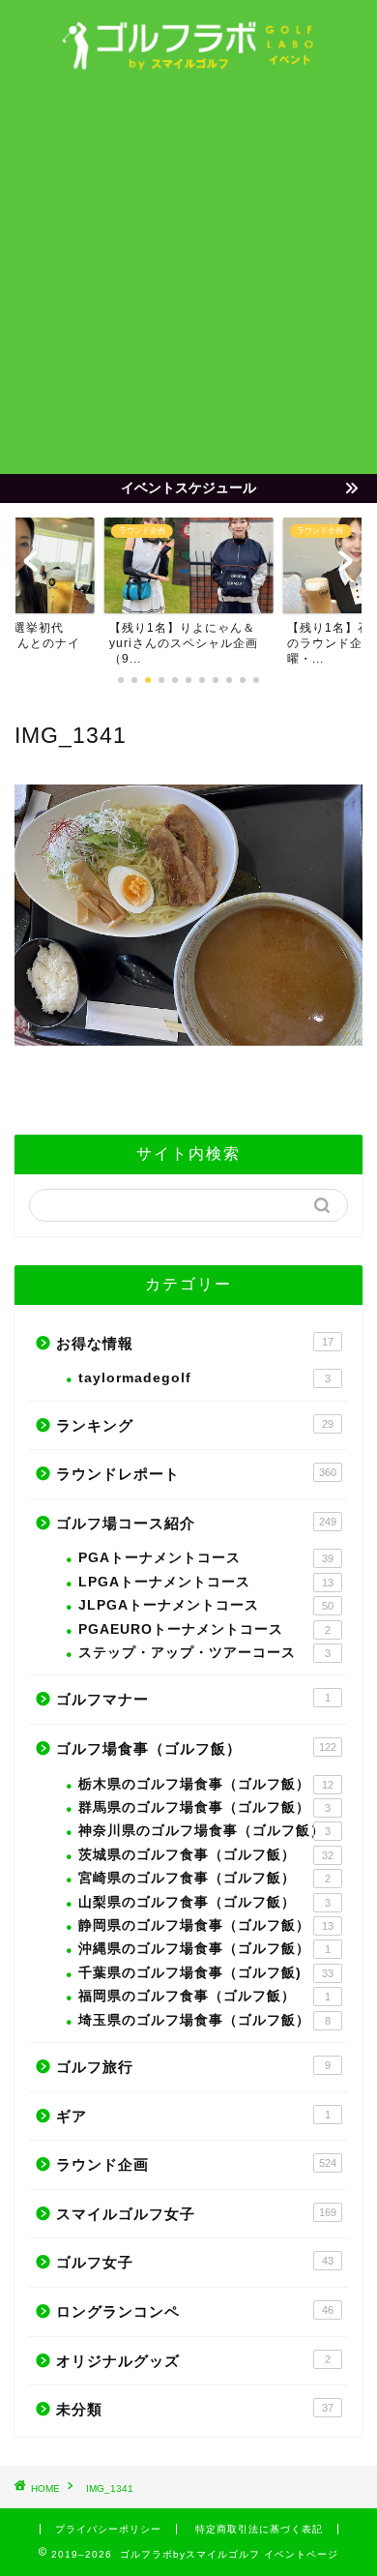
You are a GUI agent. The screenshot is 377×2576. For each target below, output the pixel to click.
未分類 (195, 2409)
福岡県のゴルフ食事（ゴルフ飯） (204, 1996)
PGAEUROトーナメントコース (204, 1629)
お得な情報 (195, 1343)
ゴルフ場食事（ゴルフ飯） (196, 1748)
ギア (193, 2116)
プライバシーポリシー (108, 2529)
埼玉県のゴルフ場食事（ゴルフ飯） (204, 2020)
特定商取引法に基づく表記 (259, 2529)
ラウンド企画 (196, 2164)
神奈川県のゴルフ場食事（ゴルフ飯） (204, 1831)
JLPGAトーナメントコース (206, 1605)
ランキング (195, 1425)
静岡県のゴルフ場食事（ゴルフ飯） (206, 1925)
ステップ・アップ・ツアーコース (204, 1653)
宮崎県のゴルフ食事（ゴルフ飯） (204, 1878)
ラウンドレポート (196, 1474)
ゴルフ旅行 (193, 2067)
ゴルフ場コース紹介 (196, 1523)
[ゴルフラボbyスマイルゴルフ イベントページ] (189, 64)
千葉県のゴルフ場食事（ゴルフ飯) (206, 1973)
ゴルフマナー (193, 1699)
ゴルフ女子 (195, 2262)
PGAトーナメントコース (206, 1558)
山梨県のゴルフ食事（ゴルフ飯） (204, 1902)
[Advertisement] (188, 276)
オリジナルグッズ (193, 2361)
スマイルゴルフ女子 (196, 2214)
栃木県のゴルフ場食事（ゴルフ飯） (206, 1784)
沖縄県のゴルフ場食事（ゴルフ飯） (204, 1949)
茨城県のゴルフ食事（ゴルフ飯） (206, 1855)
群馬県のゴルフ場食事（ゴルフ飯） (204, 1807)
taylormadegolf (204, 1378)
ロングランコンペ (195, 2311)
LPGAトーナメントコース (206, 1582)
